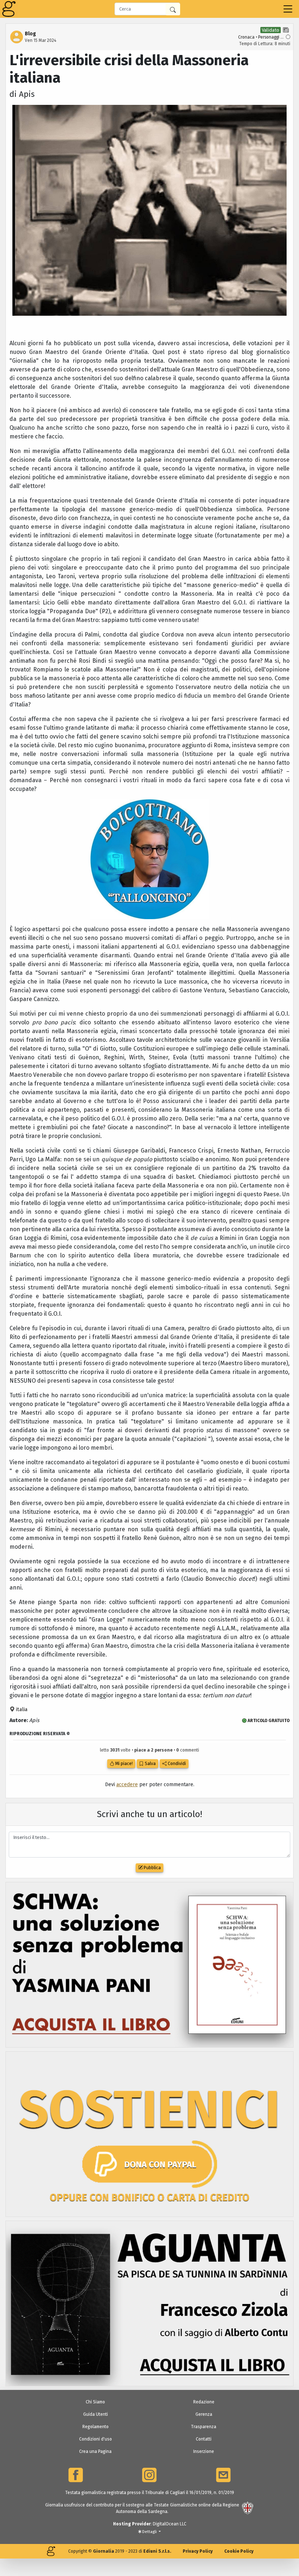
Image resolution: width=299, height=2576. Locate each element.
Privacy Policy (198, 2551)
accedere (127, 1785)
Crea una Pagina (95, 2451)
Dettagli (149, 2532)
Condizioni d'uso (96, 2439)
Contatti (204, 2439)
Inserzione (204, 2451)
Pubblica (152, 1868)
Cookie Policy (239, 2551)
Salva (150, 1764)
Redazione (204, 2402)
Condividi (176, 1764)
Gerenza (204, 2414)
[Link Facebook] (76, 2475)
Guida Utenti (96, 2414)
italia (21, 1710)
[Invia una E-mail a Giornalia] (223, 2475)
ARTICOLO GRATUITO (268, 1721)
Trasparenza (204, 2427)
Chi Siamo (95, 2402)
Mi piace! (123, 1764)
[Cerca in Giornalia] (173, 9)
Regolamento (96, 2427)
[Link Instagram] (149, 2475)
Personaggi (269, 37)
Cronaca (246, 37)
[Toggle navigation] (288, 9)
